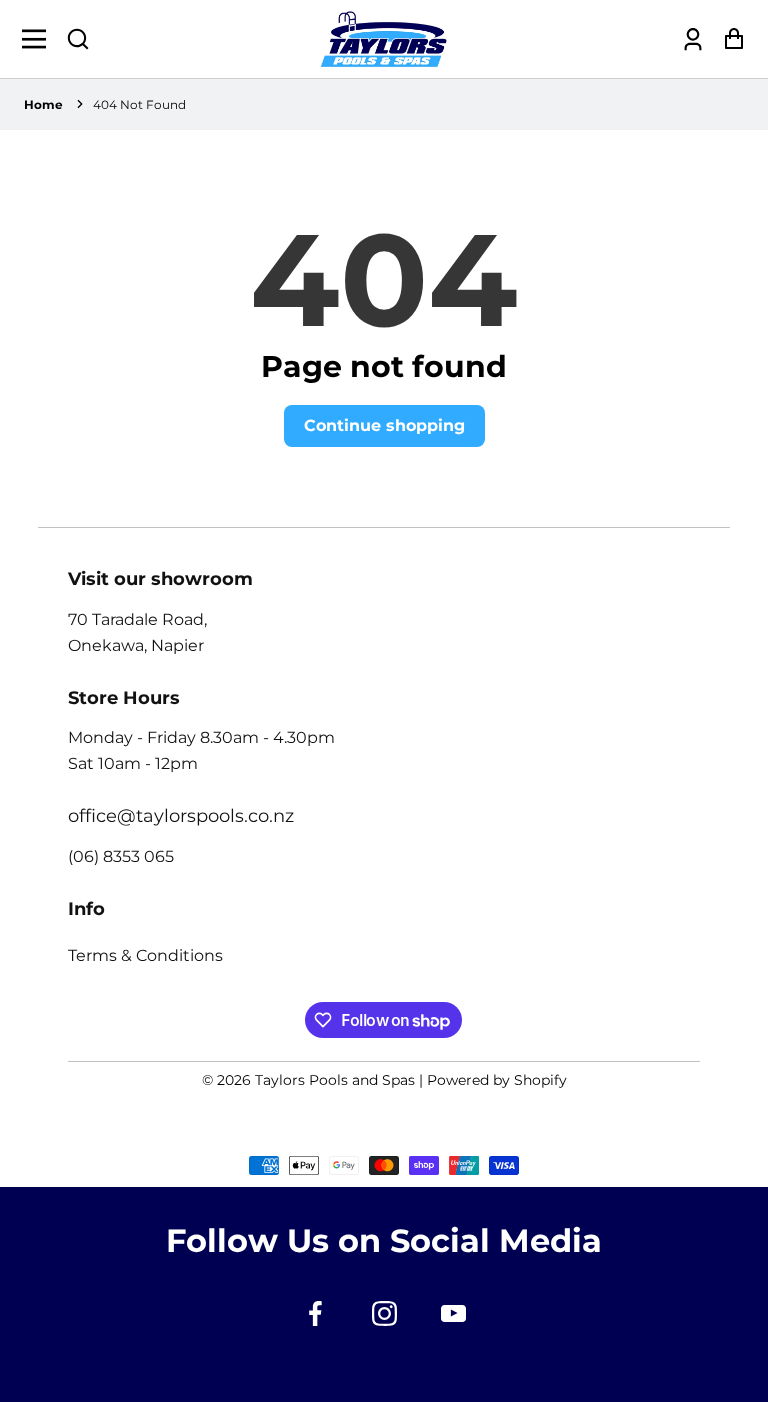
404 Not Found (139, 104)
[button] (78, 39)
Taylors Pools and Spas (335, 1080)
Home (43, 104)
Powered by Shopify (497, 1080)
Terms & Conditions (145, 955)
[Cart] (728, 39)
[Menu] (39, 39)
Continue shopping (384, 425)
